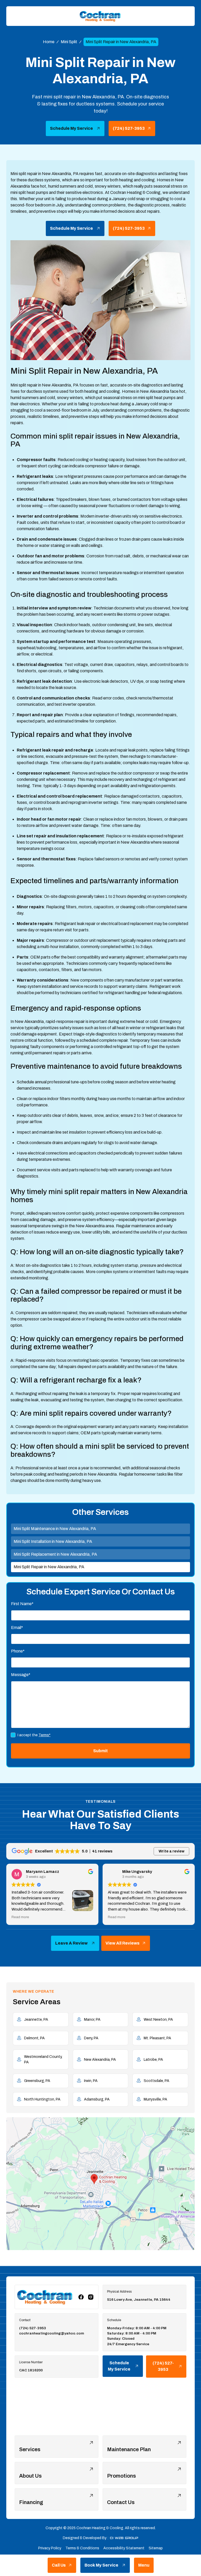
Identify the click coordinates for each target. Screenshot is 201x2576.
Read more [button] (20, 1917)
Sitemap (156, 2548)
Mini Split (69, 42)
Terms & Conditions (82, 2548)
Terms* (44, 1735)
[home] (100, 16)
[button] (144, 2565)
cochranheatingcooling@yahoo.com (52, 2333)
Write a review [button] (172, 1851)
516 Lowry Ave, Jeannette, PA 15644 (139, 2300)
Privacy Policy (50, 2548)
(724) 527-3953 (33, 2328)
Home (49, 42)
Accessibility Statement (124, 2548)
